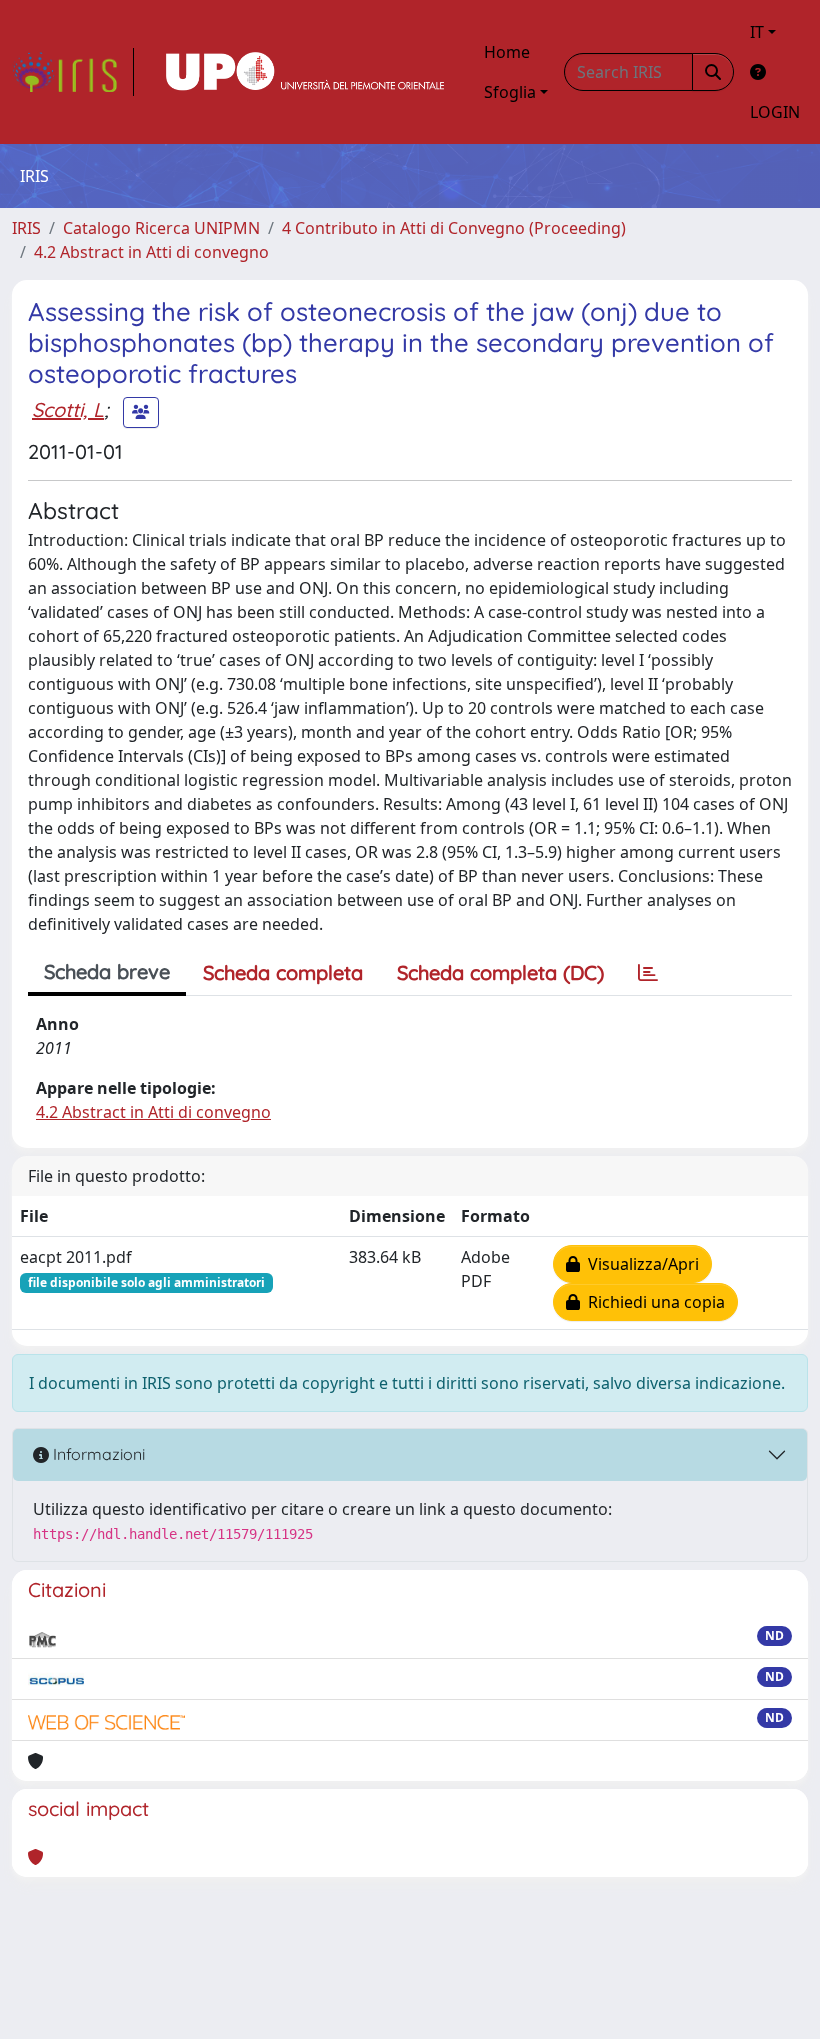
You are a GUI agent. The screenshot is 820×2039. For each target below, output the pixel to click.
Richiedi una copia (652, 1302)
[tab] (648, 973)
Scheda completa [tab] (283, 972)
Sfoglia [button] (510, 92)
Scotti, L (68, 409)
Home (507, 52)
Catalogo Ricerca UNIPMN (161, 228)
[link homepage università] (305, 72)
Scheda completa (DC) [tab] (500, 972)
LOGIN (775, 112)
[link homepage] (73, 72)
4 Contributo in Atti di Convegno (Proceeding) (454, 228)
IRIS (26, 228)
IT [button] (757, 32)
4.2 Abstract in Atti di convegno (151, 252)
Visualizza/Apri (639, 1264)
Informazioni (97, 1454)
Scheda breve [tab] (107, 971)
